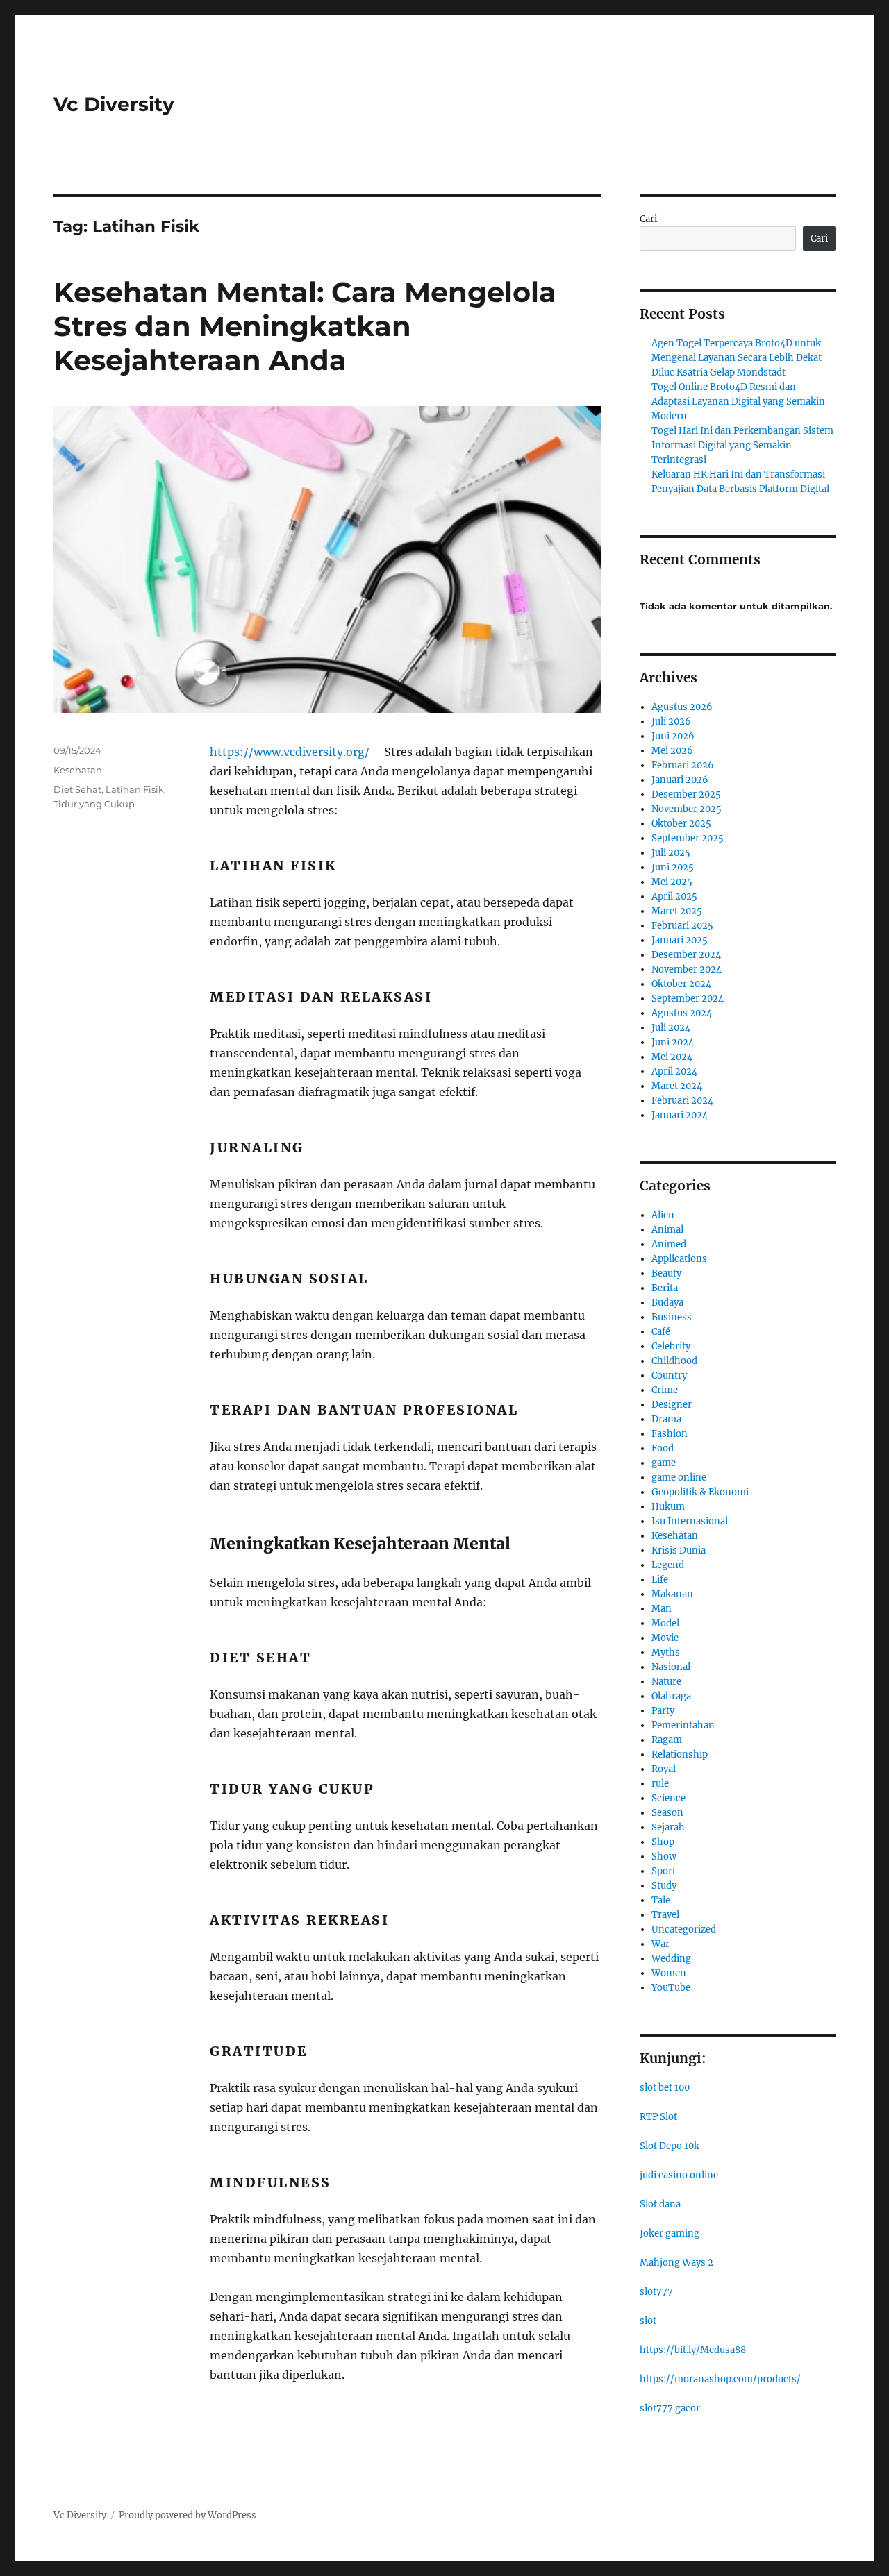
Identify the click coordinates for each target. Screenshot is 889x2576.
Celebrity (671, 1346)
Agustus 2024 (682, 1013)
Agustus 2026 (682, 707)
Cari (648, 219)
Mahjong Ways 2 (676, 2263)
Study (664, 1886)
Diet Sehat (77, 789)
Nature (666, 1682)
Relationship (680, 1754)
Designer (672, 1405)
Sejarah (668, 1827)
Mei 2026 (672, 751)
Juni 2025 (673, 867)
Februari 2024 (682, 1101)
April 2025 (674, 896)
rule (660, 1784)
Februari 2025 (682, 926)
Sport (664, 1871)
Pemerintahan (683, 1725)
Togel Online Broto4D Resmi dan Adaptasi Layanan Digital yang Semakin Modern (738, 402)
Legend (668, 1565)
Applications (679, 1259)
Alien (663, 1215)
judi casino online (679, 2175)
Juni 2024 (673, 1042)
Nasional (671, 1667)
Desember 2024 (686, 955)
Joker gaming (670, 2233)
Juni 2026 (673, 736)
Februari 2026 (683, 765)
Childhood (674, 1361)
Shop (663, 1842)
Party (663, 1711)
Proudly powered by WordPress (188, 2515)
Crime (665, 1390)
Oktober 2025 (681, 824)
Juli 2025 (671, 853)
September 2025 (688, 838)
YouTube (671, 1988)
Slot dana (660, 2204)
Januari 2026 (680, 780)
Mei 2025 (672, 882)
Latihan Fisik (135, 789)
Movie (665, 1638)
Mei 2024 (672, 1057)
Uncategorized (684, 1929)
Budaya (667, 1303)
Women (669, 1973)
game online (679, 1478)
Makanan (672, 1594)
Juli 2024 (671, 1028)
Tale (661, 1900)
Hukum (668, 1507)
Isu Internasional (690, 1521)
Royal (664, 1769)
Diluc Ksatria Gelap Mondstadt (718, 372)
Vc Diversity (114, 104)
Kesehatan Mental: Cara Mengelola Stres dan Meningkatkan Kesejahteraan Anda (305, 326)
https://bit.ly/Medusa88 (693, 2350)
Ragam (667, 1740)
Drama (666, 1419)
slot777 (656, 2292)
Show (664, 1857)
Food (663, 1448)
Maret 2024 (677, 1086)
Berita (665, 1288)
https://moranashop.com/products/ (720, 2379)
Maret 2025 (677, 911)
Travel (665, 1915)
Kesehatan (78, 770)
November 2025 (687, 809)
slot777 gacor (670, 2408)
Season (667, 1813)
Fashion (670, 1434)
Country (669, 1375)
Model (665, 1623)
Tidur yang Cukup (94, 804)
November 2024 (687, 969)
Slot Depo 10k (670, 2146)
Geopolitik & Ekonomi (700, 1492)
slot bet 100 (665, 2088)
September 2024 (688, 999)
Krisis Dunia (679, 1550)
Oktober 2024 (681, 984)
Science (668, 1798)
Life (660, 1580)
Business (672, 1317)
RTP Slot (658, 2117)
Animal (667, 1230)
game (664, 1463)
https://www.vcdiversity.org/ (290, 752)
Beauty (666, 1273)
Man (662, 1609)
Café (661, 1332)
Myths (666, 1652)
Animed (669, 1244)
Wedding (671, 1959)
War (660, 1944)
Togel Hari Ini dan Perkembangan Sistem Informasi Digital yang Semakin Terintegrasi (742, 445)
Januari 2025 (680, 940)
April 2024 (674, 1071)
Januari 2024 (680, 1115)
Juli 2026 (671, 722)
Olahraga (671, 1696)
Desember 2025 (686, 794)
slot (648, 2321)
